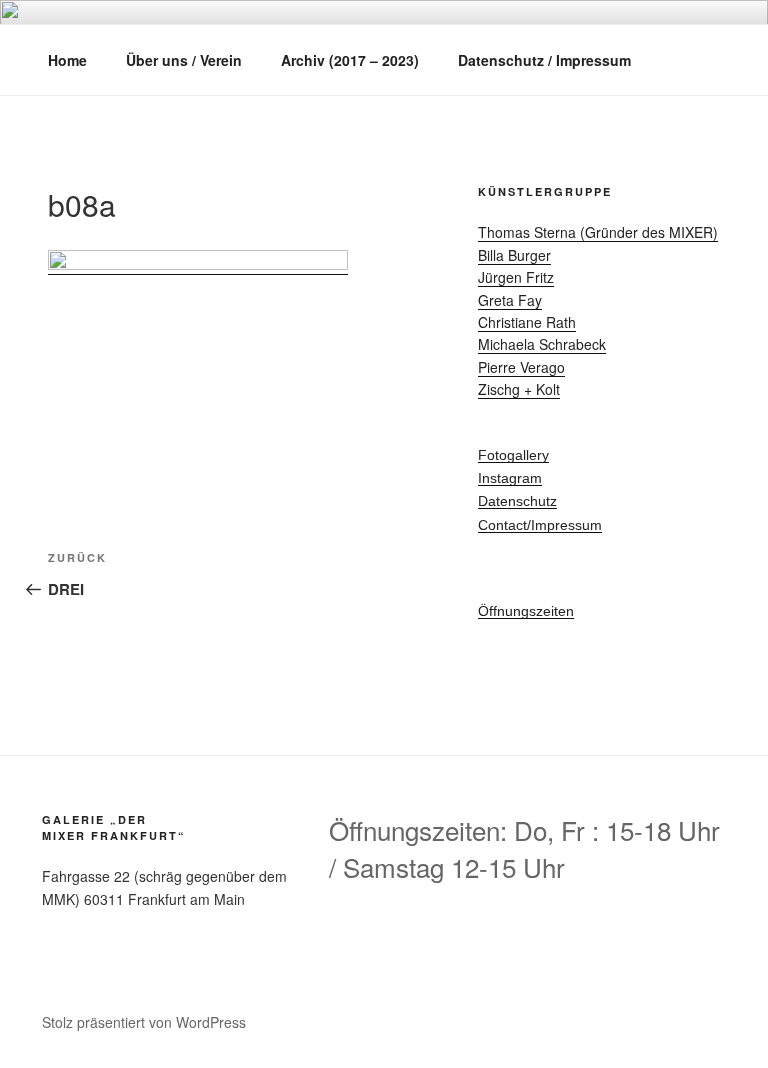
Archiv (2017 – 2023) (350, 60)
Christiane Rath (527, 322)
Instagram (510, 478)
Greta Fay (510, 300)
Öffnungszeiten (526, 611)
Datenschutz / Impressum (544, 60)
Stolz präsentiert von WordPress (144, 1022)
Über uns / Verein (184, 60)
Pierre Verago (521, 367)
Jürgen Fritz (516, 277)
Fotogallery (513, 455)
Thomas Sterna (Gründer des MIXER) (598, 232)
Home (67, 60)
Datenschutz (517, 501)
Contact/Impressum (540, 525)
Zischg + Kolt (519, 389)
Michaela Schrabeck (542, 344)
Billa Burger (514, 255)
